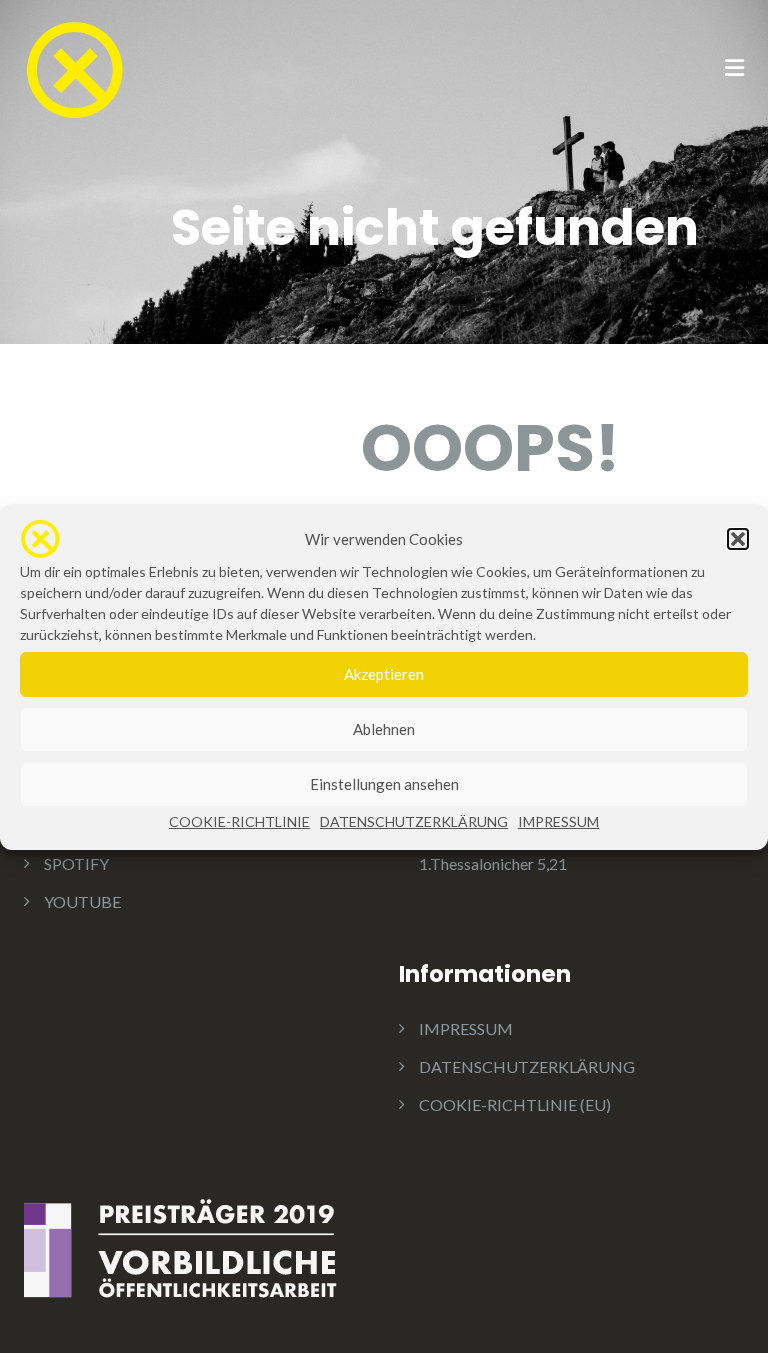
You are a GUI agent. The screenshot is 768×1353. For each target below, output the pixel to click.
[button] (738, 539)
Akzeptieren (384, 674)
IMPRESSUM (558, 821)
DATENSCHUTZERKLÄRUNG (414, 821)
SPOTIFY (76, 863)
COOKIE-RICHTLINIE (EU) (515, 1104)
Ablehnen (384, 729)
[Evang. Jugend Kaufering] (74, 67)
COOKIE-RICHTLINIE (239, 821)
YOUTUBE (82, 901)
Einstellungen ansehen (384, 784)
